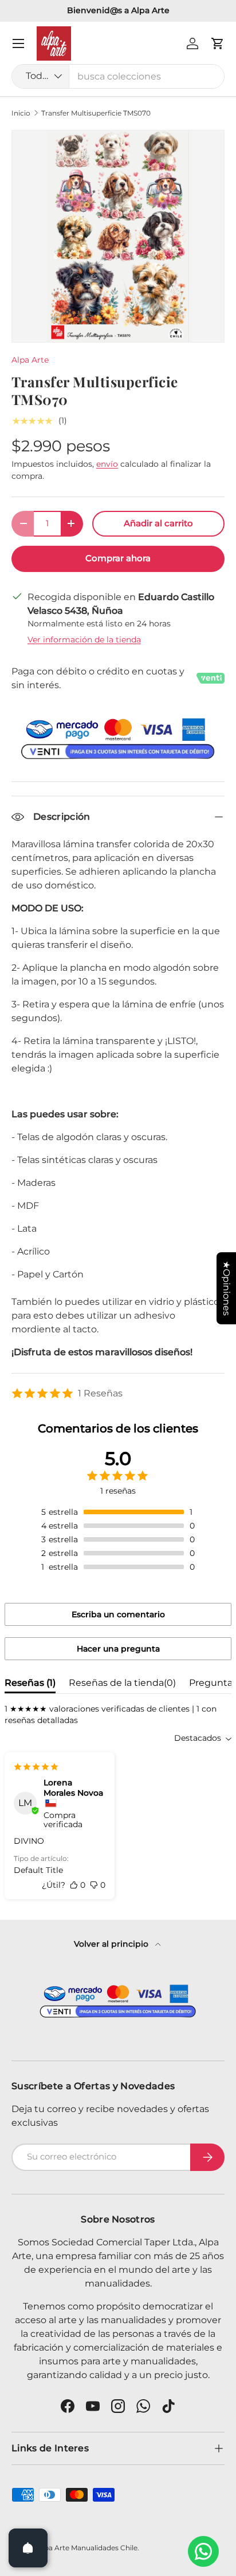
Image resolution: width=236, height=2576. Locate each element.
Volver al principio (112, 1944)
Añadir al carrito (158, 523)
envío (107, 464)
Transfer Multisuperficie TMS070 (96, 113)
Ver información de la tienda (84, 640)
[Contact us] (203, 2551)
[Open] (28, 2548)
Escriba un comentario (118, 1614)
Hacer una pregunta (118, 1649)
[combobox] (118, 76)
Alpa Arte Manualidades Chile (87, 2548)
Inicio (21, 113)
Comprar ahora (118, 558)
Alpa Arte (30, 360)
